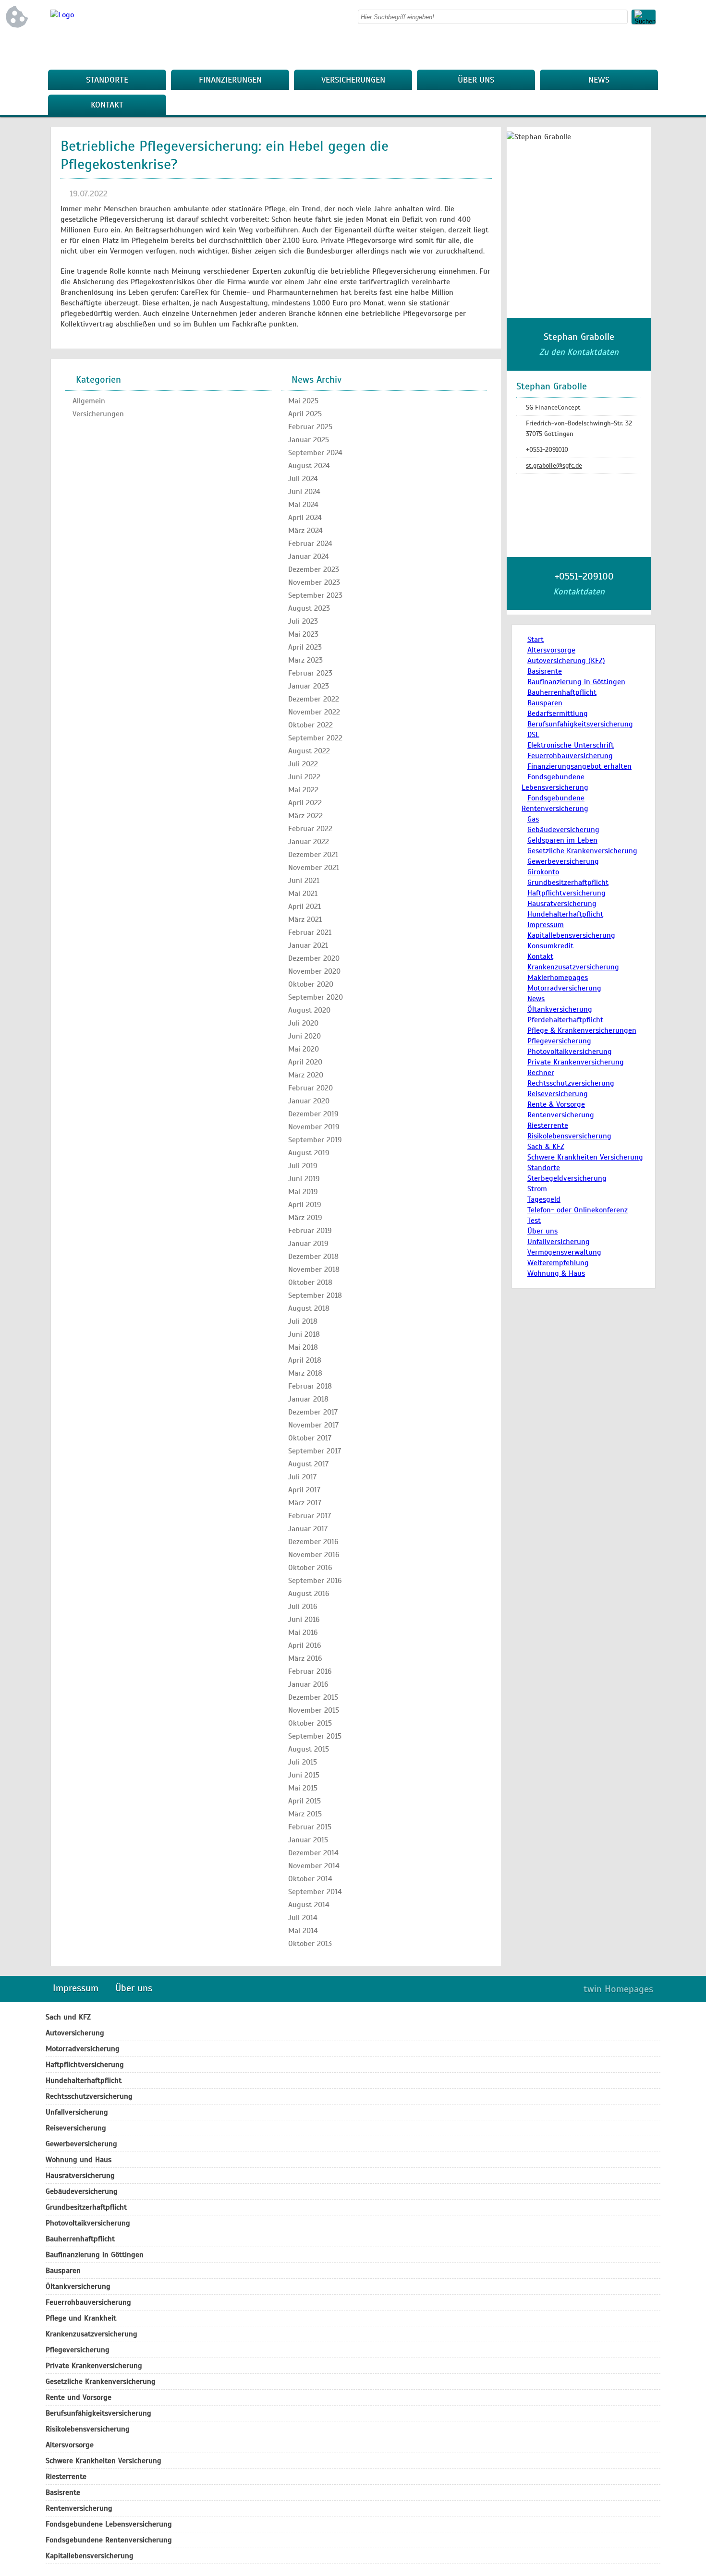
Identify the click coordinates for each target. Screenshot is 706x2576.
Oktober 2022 (310, 725)
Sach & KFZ (546, 1147)
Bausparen (545, 703)
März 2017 (305, 1503)
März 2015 (305, 1814)
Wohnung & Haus (556, 1273)
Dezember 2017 (313, 1412)
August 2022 (309, 751)
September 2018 (315, 1295)
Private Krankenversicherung (576, 1062)
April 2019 (305, 1205)
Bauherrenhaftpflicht (562, 692)
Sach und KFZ (68, 2017)
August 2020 (309, 1010)
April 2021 (304, 907)
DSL (533, 735)
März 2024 (305, 531)
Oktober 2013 (310, 1944)
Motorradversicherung (564, 988)
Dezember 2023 (314, 569)
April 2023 (305, 647)
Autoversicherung (75, 2033)
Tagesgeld (544, 1199)
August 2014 (309, 1905)
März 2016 (305, 1658)
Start (536, 640)
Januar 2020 (309, 1101)
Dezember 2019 (313, 1114)
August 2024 (309, 466)
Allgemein (89, 401)
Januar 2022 (309, 842)
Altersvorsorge (551, 650)
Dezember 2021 (313, 855)
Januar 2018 (308, 1399)
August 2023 (309, 608)
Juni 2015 (304, 1775)
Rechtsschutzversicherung (571, 1083)
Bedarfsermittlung (558, 714)
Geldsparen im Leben (562, 840)
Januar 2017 (308, 1529)
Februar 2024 (310, 544)
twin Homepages (618, 1989)
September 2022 (315, 738)
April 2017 (304, 1490)
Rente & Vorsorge (556, 1104)
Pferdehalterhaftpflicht (565, 1020)
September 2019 (315, 1140)
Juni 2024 (304, 492)
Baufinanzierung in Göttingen (576, 682)
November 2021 (314, 868)
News (599, 80)
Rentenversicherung (561, 1115)
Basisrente (545, 671)
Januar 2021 (308, 945)
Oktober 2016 (310, 1568)
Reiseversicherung (558, 1094)
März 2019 (305, 1218)
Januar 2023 (309, 686)
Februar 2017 (310, 1516)
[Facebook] (648, 48)
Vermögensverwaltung (564, 1252)
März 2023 (305, 660)
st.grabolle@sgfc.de (554, 466)
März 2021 (305, 919)
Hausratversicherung (562, 904)
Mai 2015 (303, 1788)
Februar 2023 (310, 673)
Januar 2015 (308, 1840)
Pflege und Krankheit (81, 2318)
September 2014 (315, 1892)
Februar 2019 (310, 1231)
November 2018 (314, 1270)
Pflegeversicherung (559, 1041)
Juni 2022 (304, 777)
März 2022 (305, 816)
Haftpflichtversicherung (566, 893)
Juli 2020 (303, 1023)
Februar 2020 (310, 1088)
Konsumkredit (550, 946)
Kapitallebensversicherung (571, 935)
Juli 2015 (303, 1762)
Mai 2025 (303, 401)
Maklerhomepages (558, 978)
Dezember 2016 (313, 1542)
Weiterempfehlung (558, 1263)
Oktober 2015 (310, 1723)
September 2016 (315, 1581)
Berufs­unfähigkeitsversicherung (580, 724)
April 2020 (305, 1062)
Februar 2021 (310, 932)
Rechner (541, 1073)
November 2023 (314, 582)
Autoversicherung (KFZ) (566, 661)
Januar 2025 (309, 440)
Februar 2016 (310, 1671)
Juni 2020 (304, 1036)
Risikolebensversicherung (569, 1136)
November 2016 (314, 1555)
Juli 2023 (303, 621)
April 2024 (305, 518)
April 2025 (305, 414)
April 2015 (304, 1801)
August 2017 (308, 1464)
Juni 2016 (304, 1620)
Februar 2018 (310, 1386)
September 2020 (316, 997)
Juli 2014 (303, 1918)
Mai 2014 (303, 1931)
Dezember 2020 (314, 958)
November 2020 (314, 971)
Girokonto (543, 872)
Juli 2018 (303, 1321)
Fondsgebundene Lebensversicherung (109, 2524)
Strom (537, 1189)
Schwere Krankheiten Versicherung (585, 1157)
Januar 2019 (308, 1244)
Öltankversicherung (560, 1009)
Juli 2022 (303, 764)
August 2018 (309, 1308)
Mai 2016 (303, 1633)
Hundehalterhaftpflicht (565, 914)
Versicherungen (353, 80)
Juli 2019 (303, 1166)
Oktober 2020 (311, 984)
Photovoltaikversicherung (570, 1052)
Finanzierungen (230, 80)
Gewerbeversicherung (563, 861)
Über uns (476, 80)
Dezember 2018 (313, 1257)
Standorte (107, 80)
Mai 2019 (303, 1192)
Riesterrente (548, 1125)
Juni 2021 (304, 881)
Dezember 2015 (313, 1697)
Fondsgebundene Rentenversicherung (109, 2540)
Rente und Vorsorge (79, 2397)
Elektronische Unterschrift (571, 745)
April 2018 (305, 1360)
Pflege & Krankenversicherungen (582, 1030)
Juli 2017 (302, 1477)
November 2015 (314, 1710)
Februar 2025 (310, 427)
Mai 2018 (303, 1347)
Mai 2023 (303, 634)
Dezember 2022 (314, 699)
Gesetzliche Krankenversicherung (582, 851)
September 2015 (315, 1736)
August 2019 (309, 1153)
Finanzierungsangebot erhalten (579, 766)
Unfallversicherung (559, 1242)
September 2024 (315, 453)
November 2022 (314, 712)
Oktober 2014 (310, 1879)
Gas (533, 819)
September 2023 (315, 595)
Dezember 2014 (313, 1853)
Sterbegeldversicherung (567, 1178)
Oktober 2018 (310, 1282)
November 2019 (314, 1127)
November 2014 (314, 1866)
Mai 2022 (303, 790)
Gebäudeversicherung (563, 830)
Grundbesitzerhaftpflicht (568, 883)
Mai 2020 (304, 1049)
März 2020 (306, 1075)
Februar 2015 (310, 1827)
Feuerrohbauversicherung (570, 756)
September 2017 (315, 1451)
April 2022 (305, 803)
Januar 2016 (308, 1684)
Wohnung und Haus (79, 2160)
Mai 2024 (303, 505)
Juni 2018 (304, 1334)
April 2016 (305, 1645)
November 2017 (313, 1425)
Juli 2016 (303, 1607)
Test (534, 1221)
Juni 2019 (304, 1179)
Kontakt (107, 105)
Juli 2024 (303, 479)
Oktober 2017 (310, 1438)
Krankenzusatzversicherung (573, 967)
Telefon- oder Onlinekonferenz (578, 1210)
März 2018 (305, 1373)
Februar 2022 (310, 829)
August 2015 (309, 1749)
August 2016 (309, 1594)
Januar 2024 (309, 556)
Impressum (546, 925)
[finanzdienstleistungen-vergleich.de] (62, 15)
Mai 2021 (303, 894)
